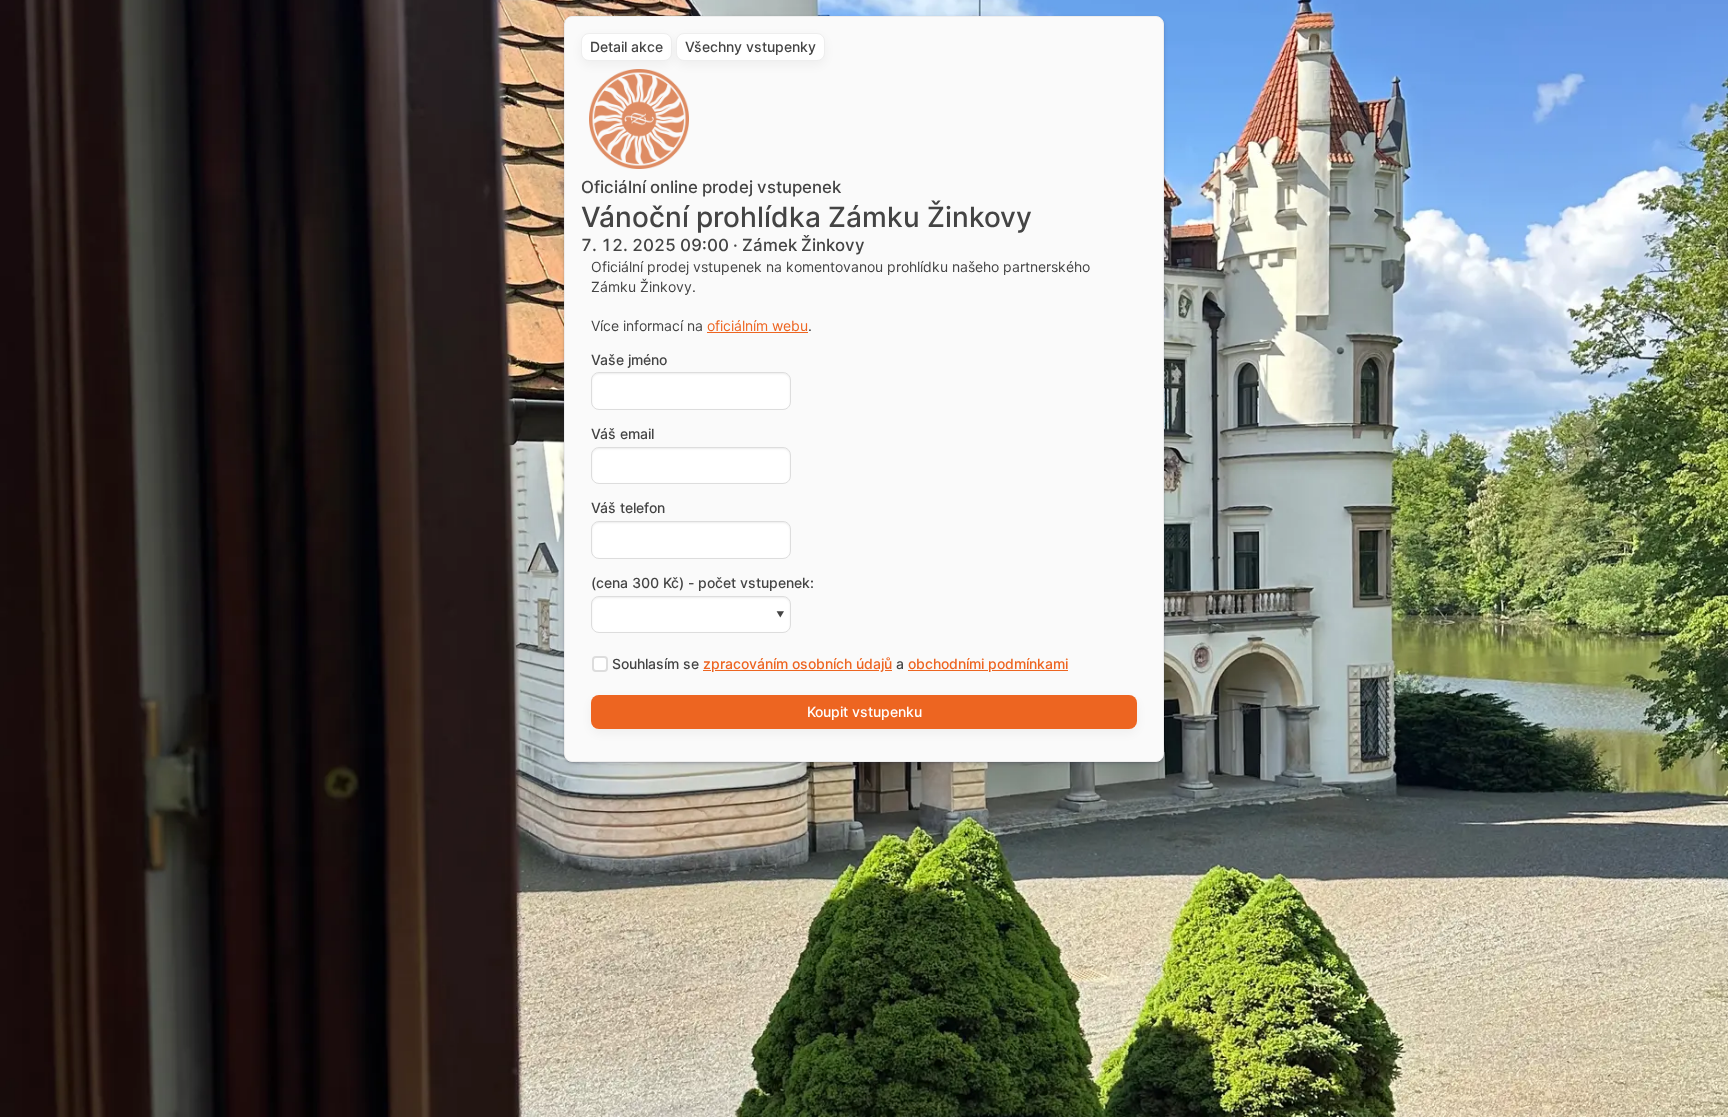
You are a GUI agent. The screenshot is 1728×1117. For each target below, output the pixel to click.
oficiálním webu (757, 325)
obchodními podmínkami (988, 663)
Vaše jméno (629, 360)
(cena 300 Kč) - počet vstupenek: (702, 583)
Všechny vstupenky (750, 46)
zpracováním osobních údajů (797, 663)
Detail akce (626, 46)
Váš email (622, 434)
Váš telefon (628, 508)
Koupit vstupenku (864, 711)
